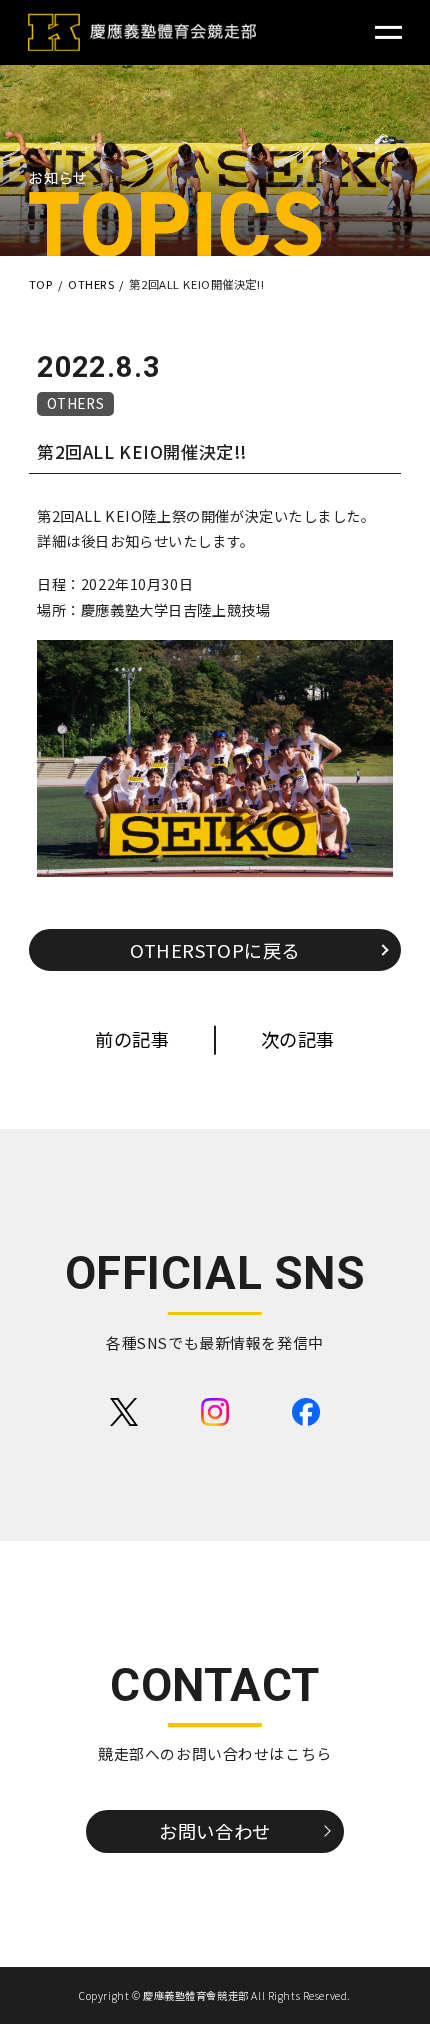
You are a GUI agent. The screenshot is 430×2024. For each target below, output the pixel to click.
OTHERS (75, 403)
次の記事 (298, 1039)
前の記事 (132, 1039)
